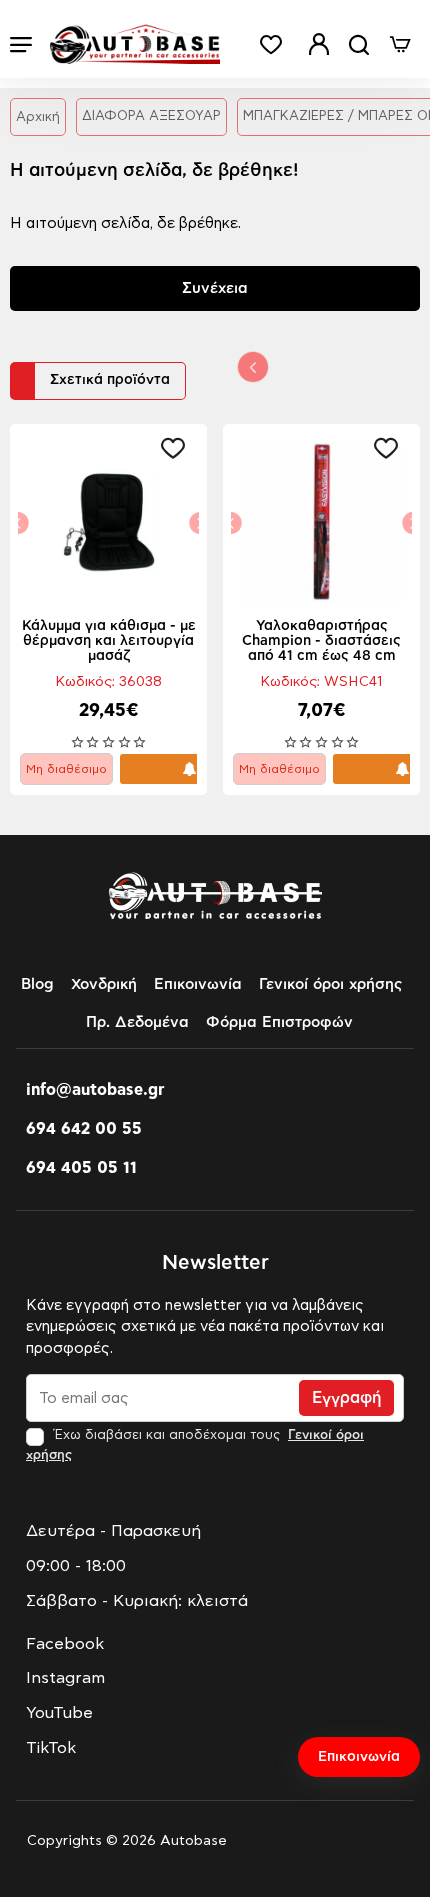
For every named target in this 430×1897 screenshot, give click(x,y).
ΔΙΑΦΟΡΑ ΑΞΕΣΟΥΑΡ (151, 116)
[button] (178, 448)
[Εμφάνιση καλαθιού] (400, 44)
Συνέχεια (215, 288)
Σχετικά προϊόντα (110, 380)
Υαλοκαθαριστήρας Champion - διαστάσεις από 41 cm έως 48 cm (321, 641)
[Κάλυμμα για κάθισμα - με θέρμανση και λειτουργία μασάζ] (108, 522)
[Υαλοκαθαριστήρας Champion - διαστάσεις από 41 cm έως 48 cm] (321, 522)
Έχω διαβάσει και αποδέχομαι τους (195, 1445)
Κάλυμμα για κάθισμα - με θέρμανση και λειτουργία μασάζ (109, 641)
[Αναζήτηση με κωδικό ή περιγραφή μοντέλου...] (359, 44)
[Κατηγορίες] (21, 44)
